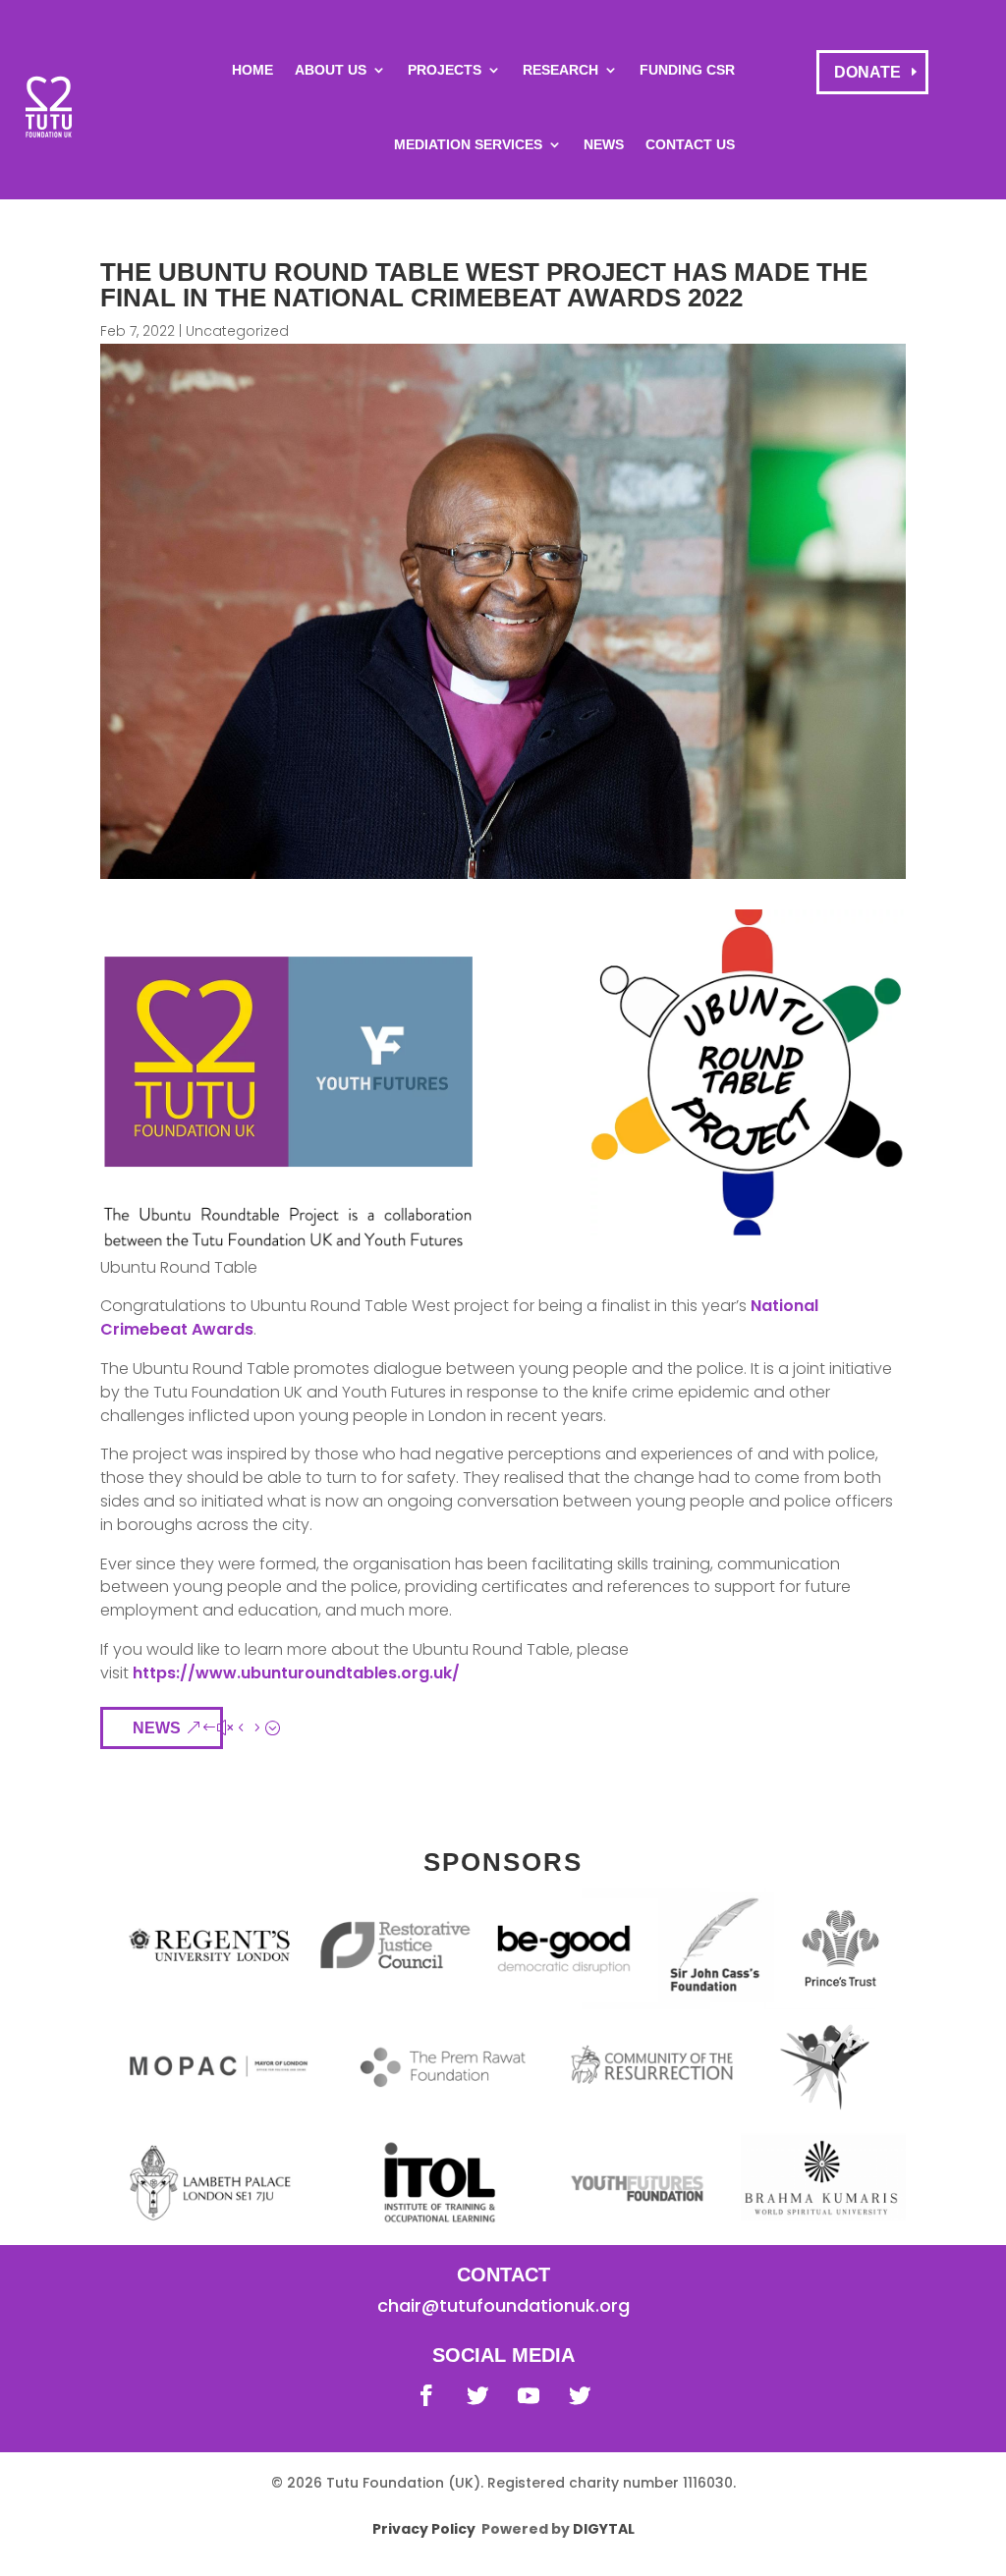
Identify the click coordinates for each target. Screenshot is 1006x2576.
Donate (867, 72)
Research (560, 70)
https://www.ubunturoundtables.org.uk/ (296, 1673)
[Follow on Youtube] (529, 2395)
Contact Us (690, 144)
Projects (445, 70)
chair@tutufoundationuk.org (503, 2305)
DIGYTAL (604, 2529)
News (604, 144)
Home (252, 70)
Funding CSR (687, 70)
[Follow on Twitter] (477, 2395)
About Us (331, 70)
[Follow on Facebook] (426, 2395)
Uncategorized (237, 331)
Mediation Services (468, 144)
